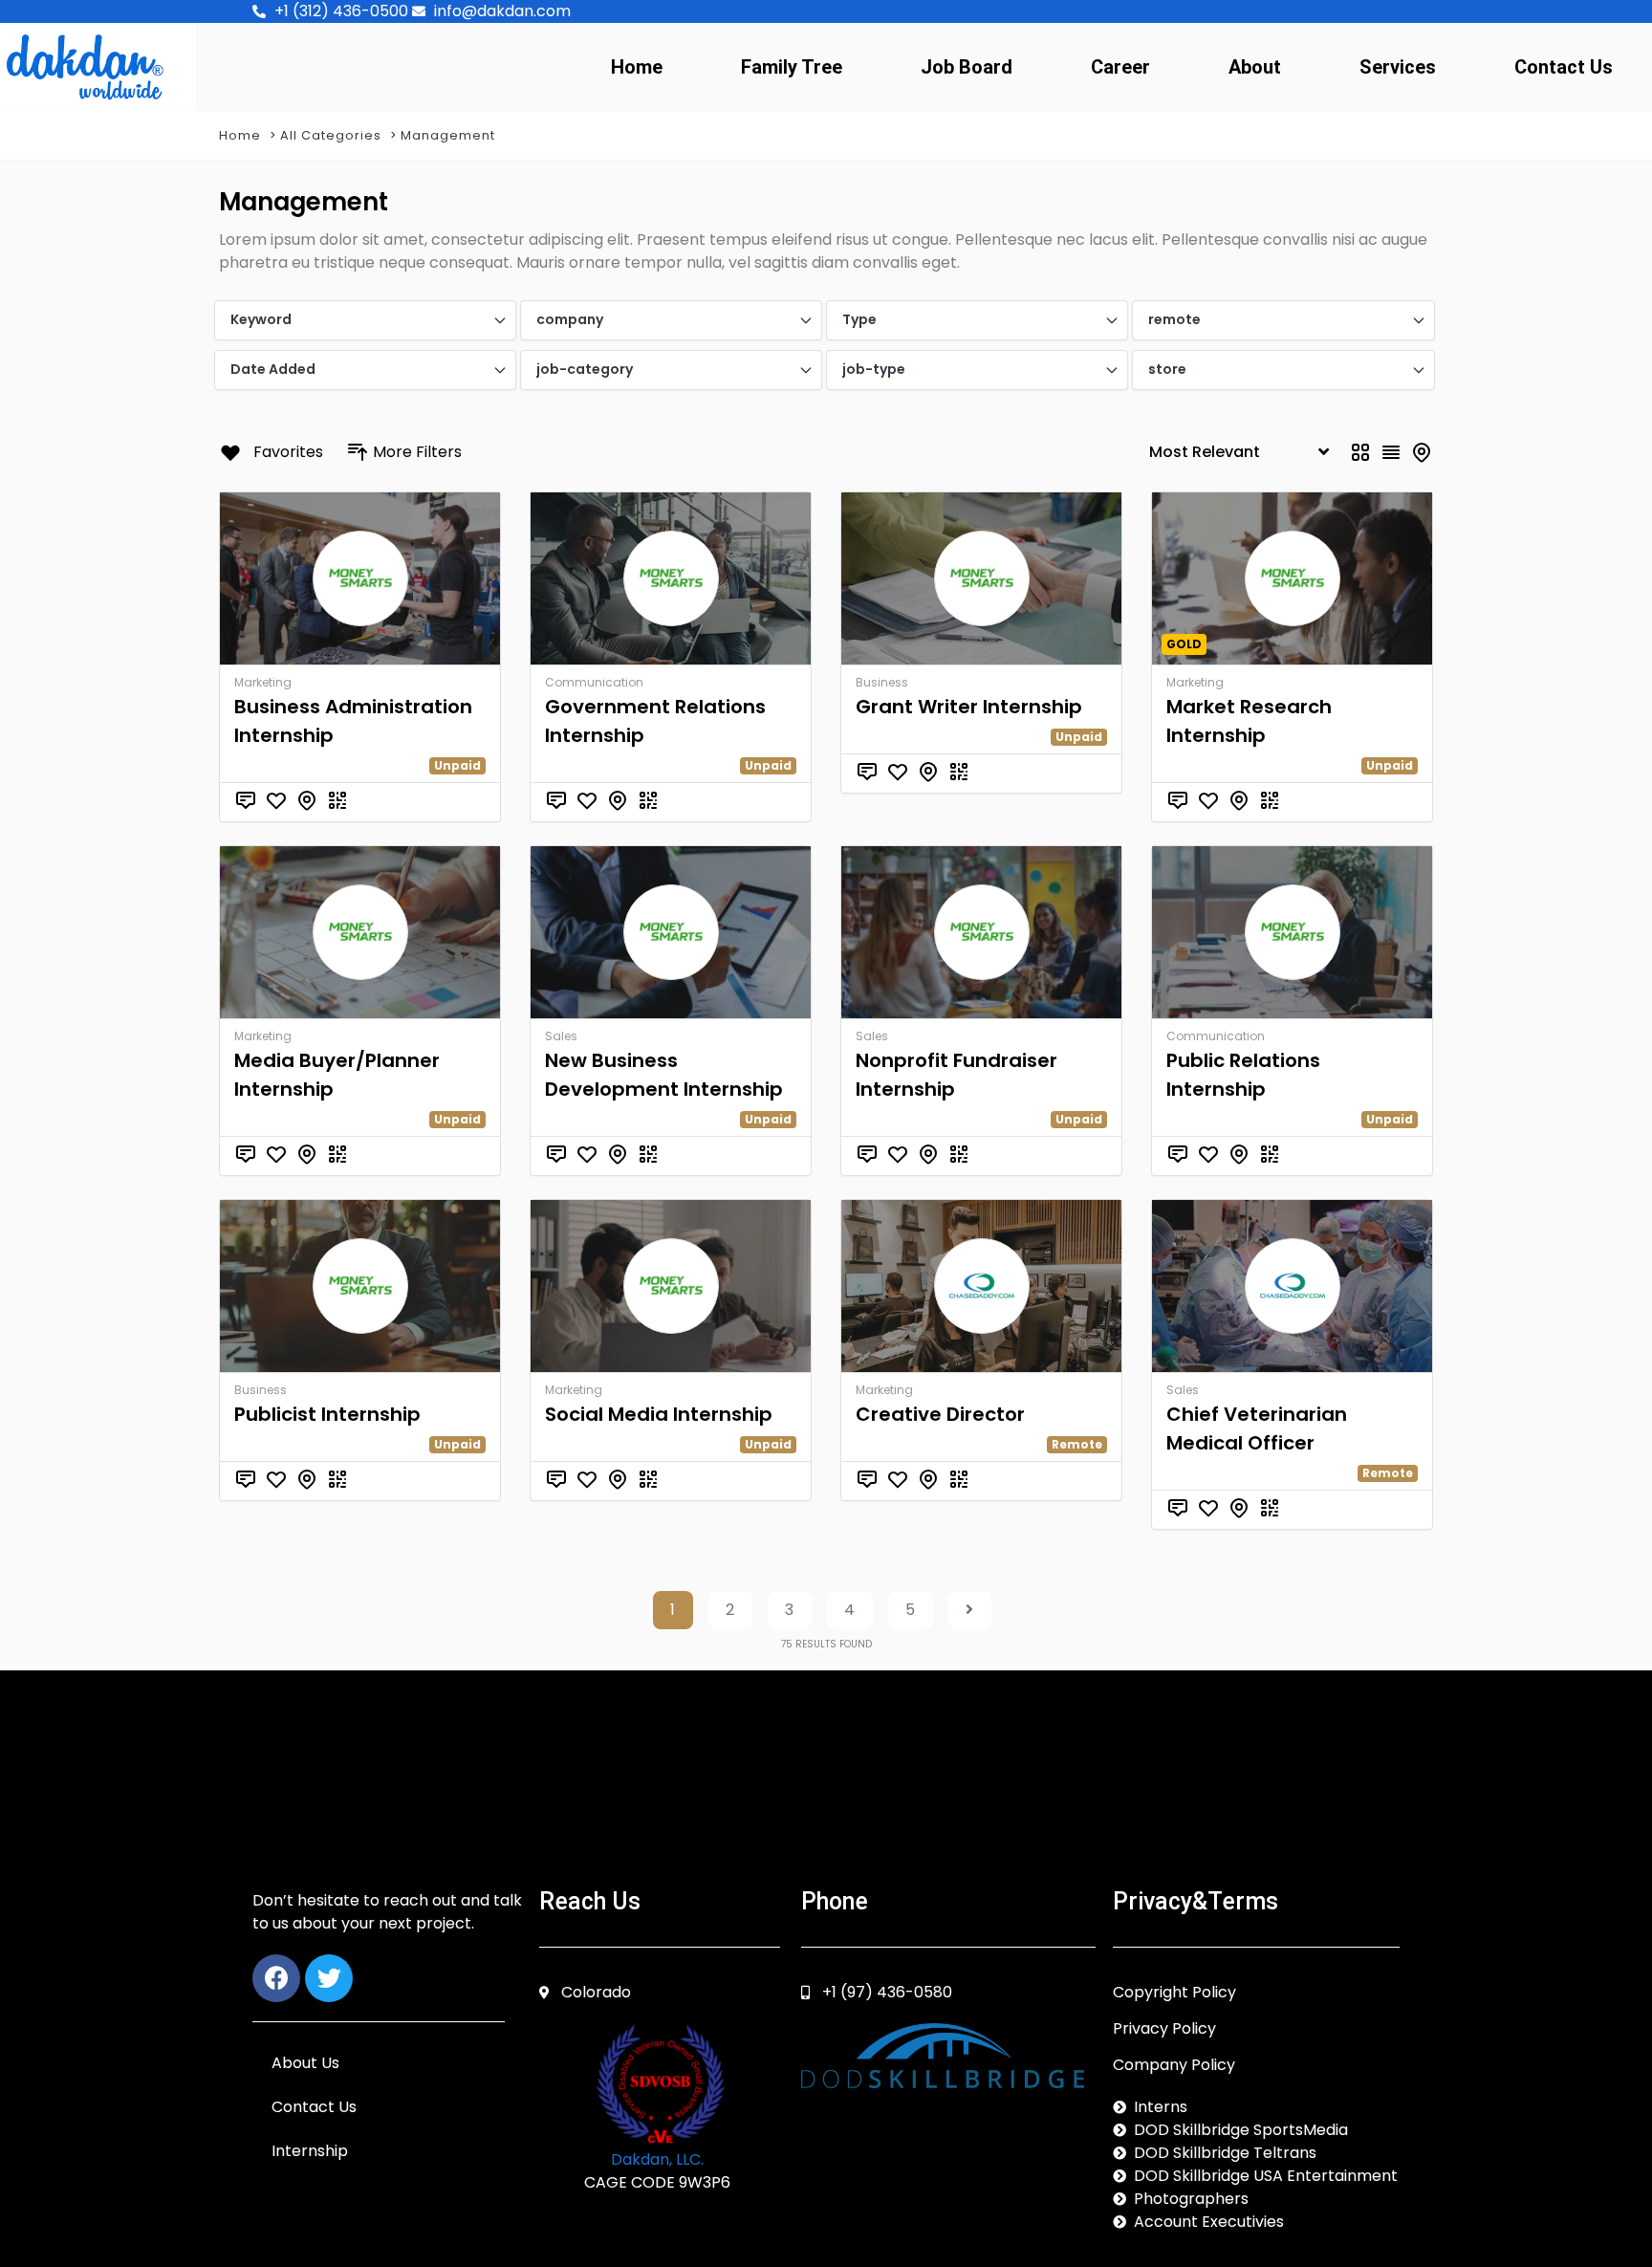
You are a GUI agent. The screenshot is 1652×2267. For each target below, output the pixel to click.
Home (637, 67)
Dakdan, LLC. (657, 2159)
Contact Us (1564, 67)
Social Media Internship (659, 1414)
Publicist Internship (327, 1414)
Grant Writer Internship (969, 707)
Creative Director (940, 1414)
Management (448, 135)
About (1255, 67)
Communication (594, 682)
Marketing (263, 682)
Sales (561, 1036)
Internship (310, 2151)
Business (882, 682)
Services (1398, 67)
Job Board (967, 67)
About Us (305, 2063)
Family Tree (792, 67)
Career (1120, 67)
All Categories (331, 135)
